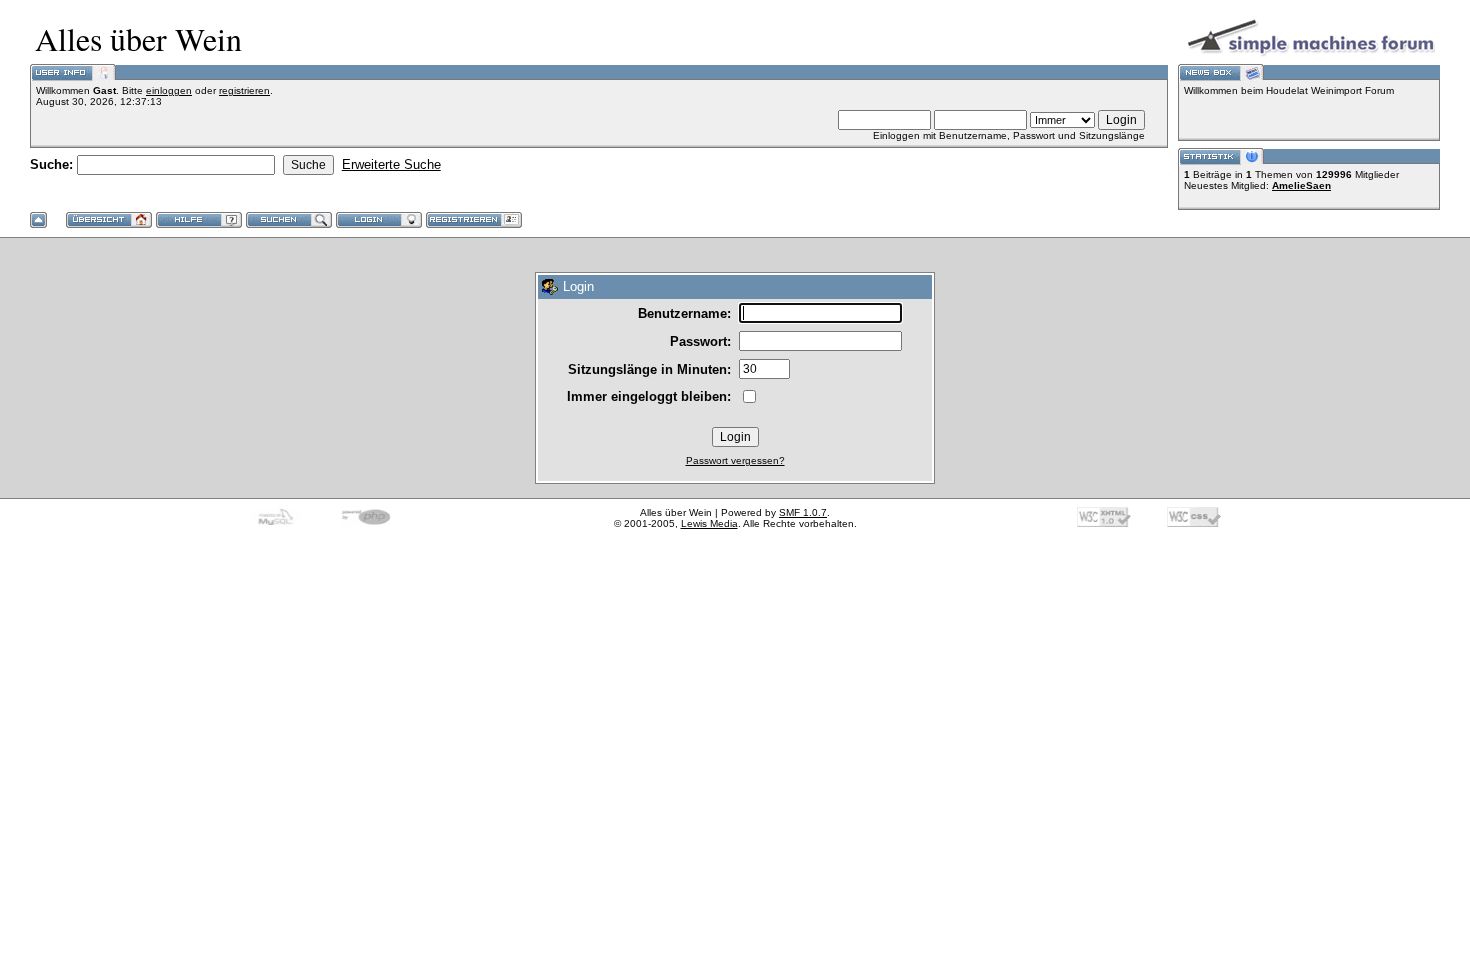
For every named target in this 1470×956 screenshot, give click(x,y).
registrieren (244, 90)
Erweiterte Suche (391, 164)
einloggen (169, 90)
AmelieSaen (1301, 185)
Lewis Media (709, 523)
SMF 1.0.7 (803, 512)
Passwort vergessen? (735, 460)
